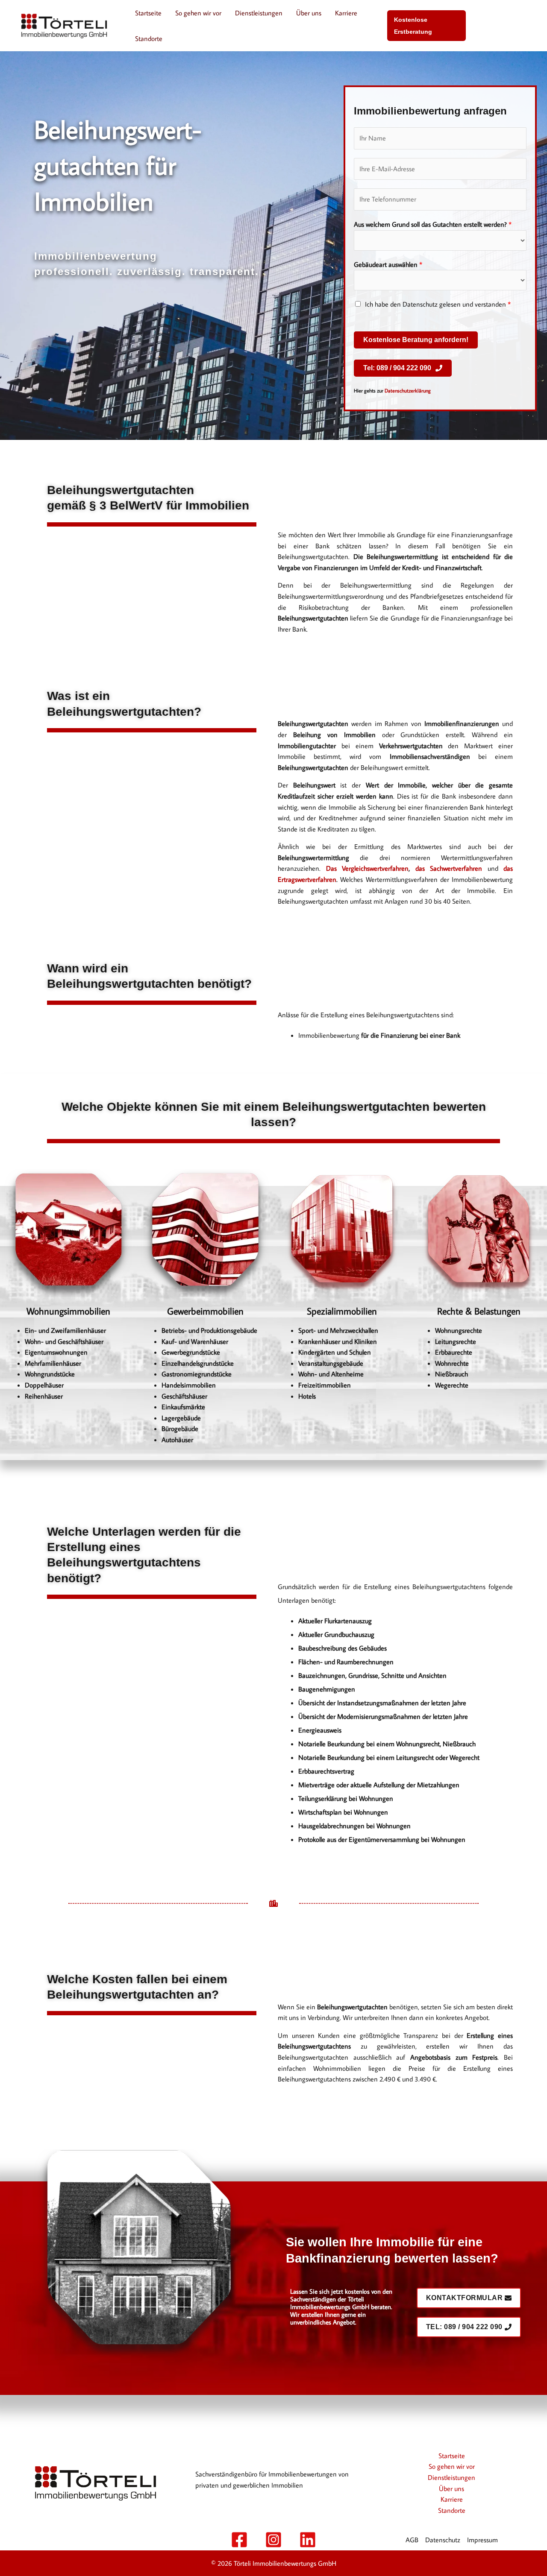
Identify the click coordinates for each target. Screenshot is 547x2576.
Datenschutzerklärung (408, 391)
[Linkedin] (308, 2540)
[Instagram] (273, 2540)
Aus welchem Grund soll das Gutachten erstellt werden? (433, 224)
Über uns (309, 13)
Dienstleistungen (259, 13)
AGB (412, 2540)
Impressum (482, 2540)
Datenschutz (443, 2540)
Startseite (148, 13)
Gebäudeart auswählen (388, 264)
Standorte (149, 38)
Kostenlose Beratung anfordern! (416, 340)
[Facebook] (239, 2540)
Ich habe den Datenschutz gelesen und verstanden (438, 304)
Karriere (346, 13)
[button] (426, 26)
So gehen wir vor (198, 13)
